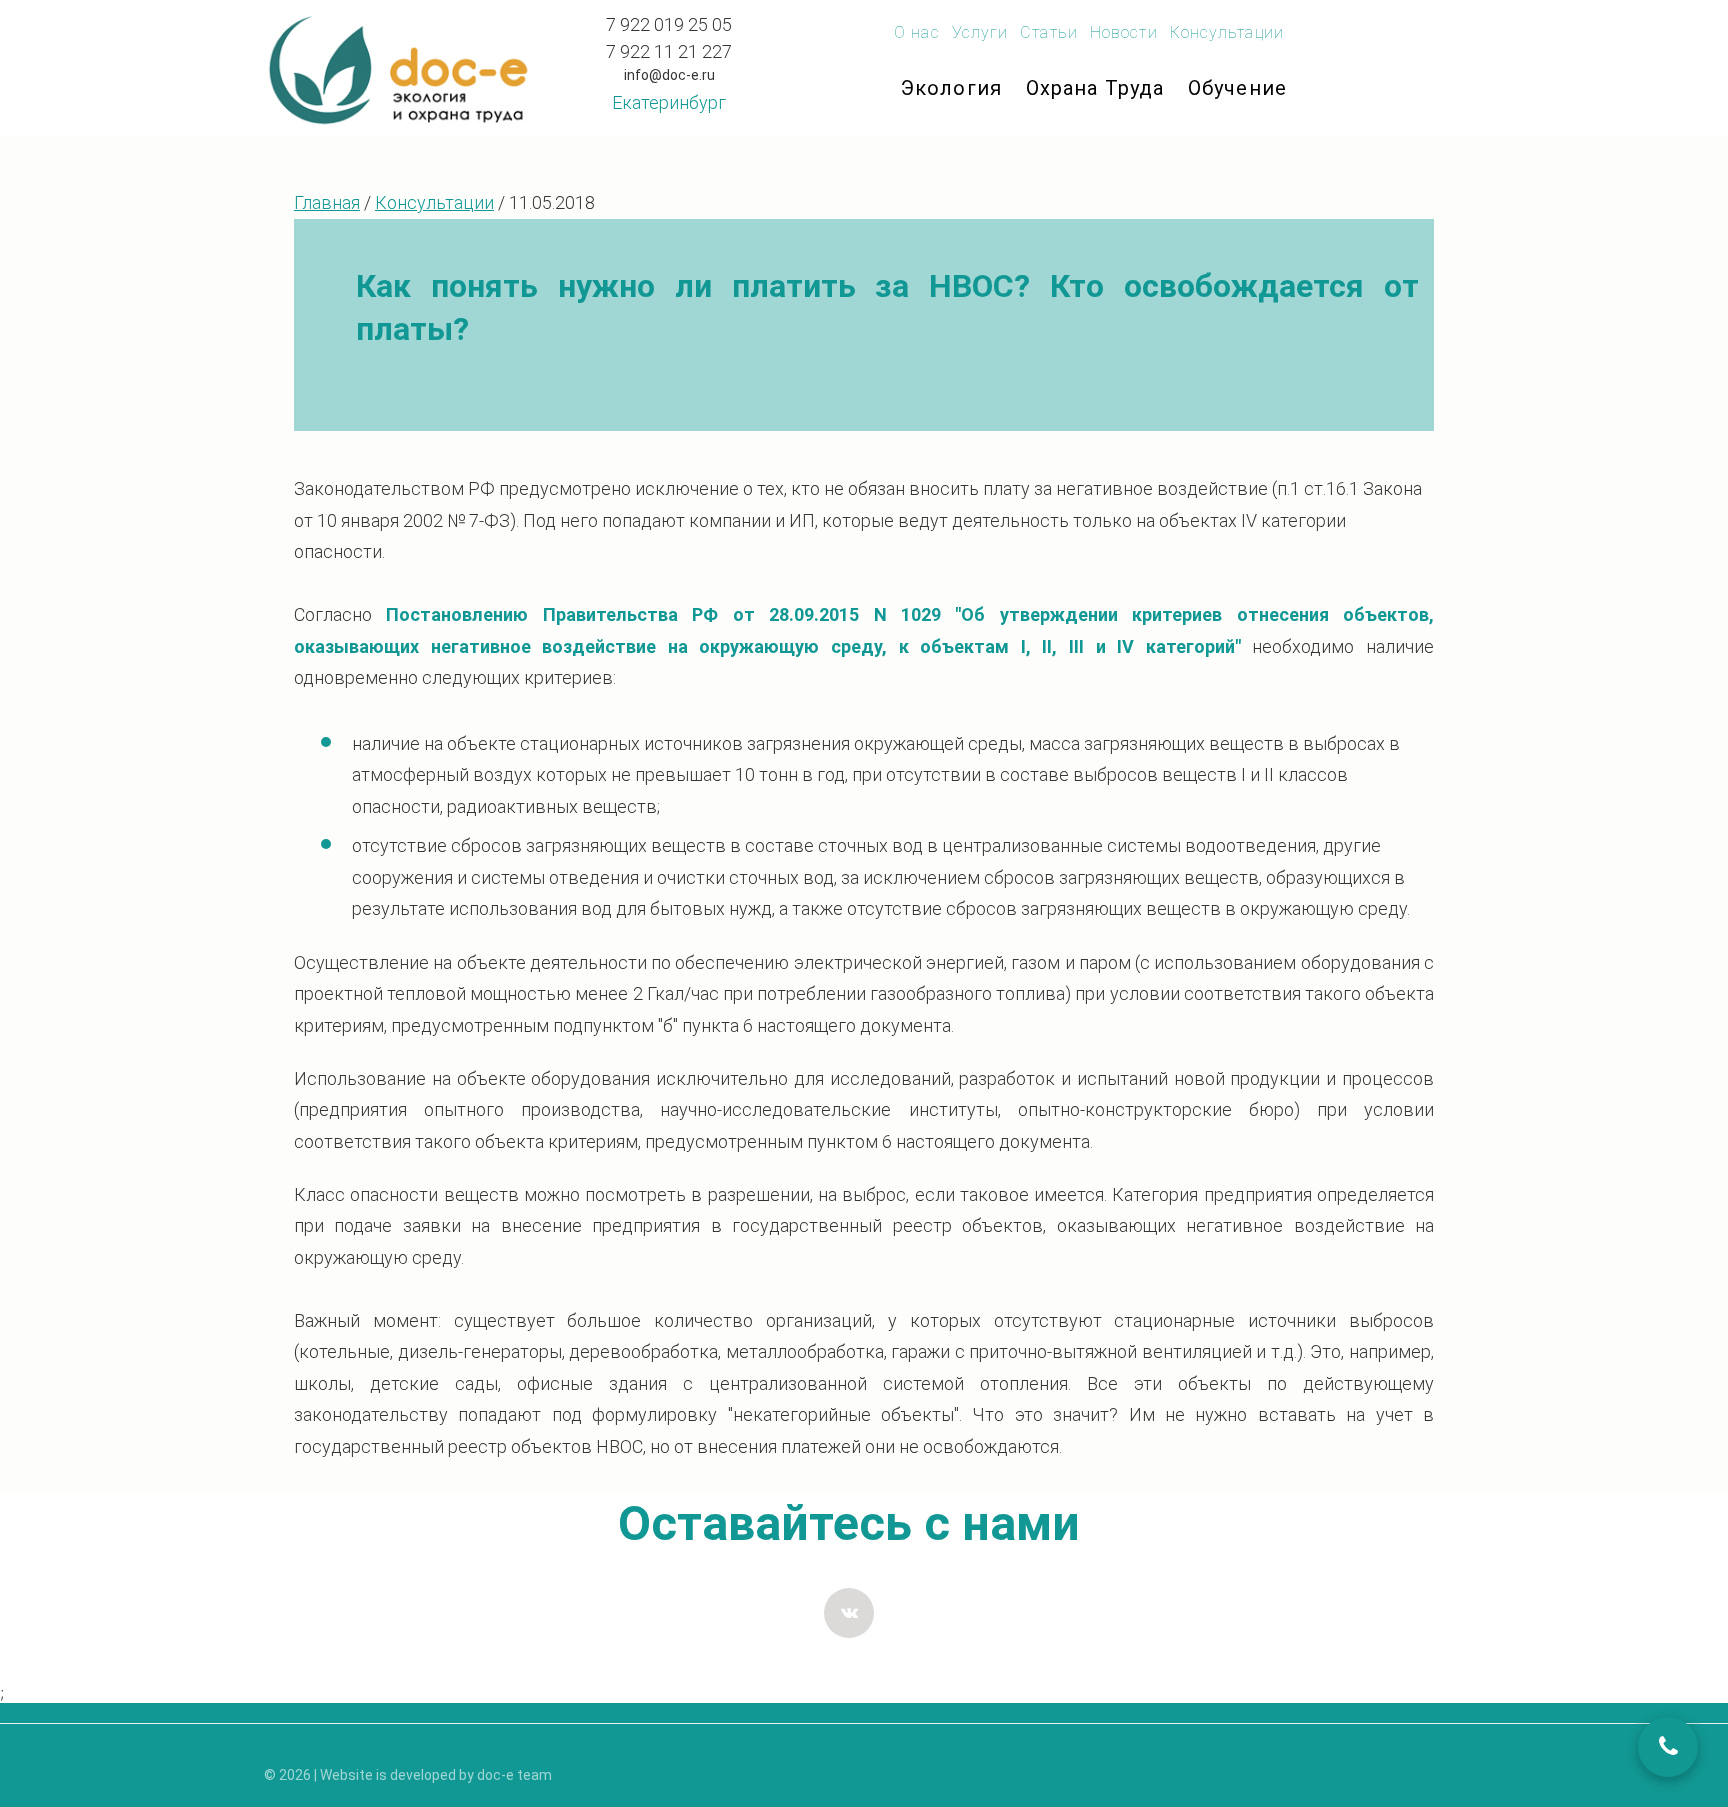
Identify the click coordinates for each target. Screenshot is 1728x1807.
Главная (327, 202)
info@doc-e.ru (669, 75)
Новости (1124, 32)
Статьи (1049, 32)
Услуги (980, 32)
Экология (951, 88)
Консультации (1227, 32)
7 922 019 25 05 (669, 24)
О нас (917, 32)
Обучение (1237, 88)
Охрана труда (1095, 88)
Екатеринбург (669, 102)
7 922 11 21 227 (669, 51)
